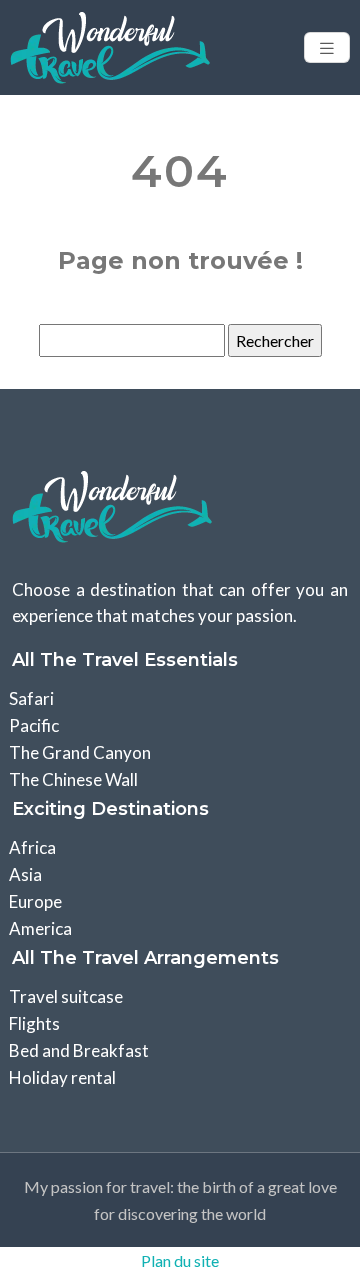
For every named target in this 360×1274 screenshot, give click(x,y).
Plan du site (180, 1260)
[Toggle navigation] (327, 47)
